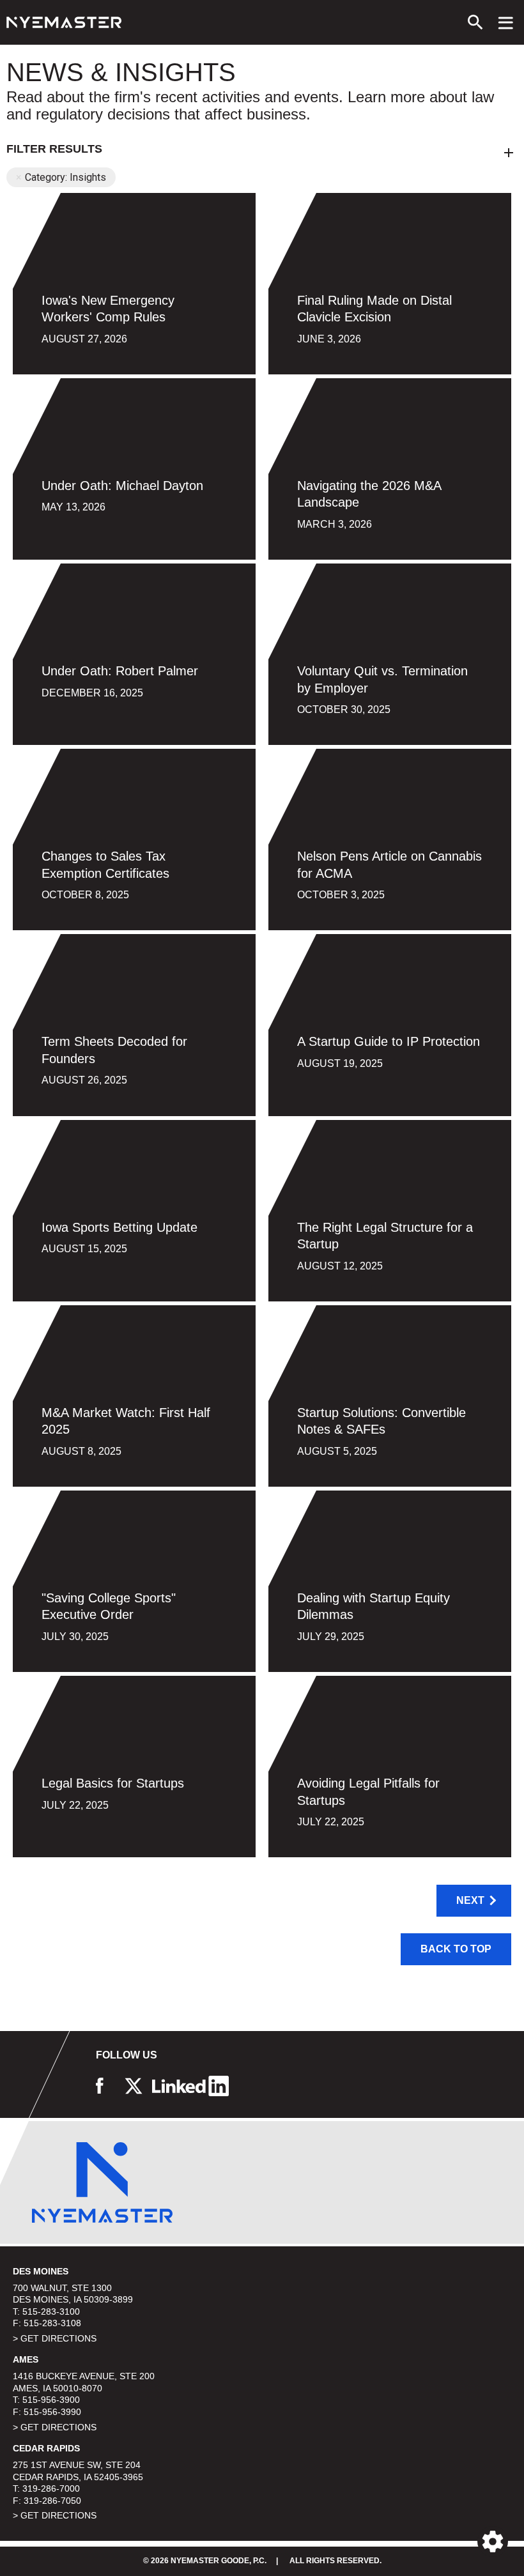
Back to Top (456, 1949)
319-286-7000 (51, 2488)
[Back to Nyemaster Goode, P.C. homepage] (64, 22)
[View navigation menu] (506, 22)
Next (470, 1900)
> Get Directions (55, 2338)
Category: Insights (65, 177)
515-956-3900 (51, 2400)
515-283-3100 (51, 2311)
